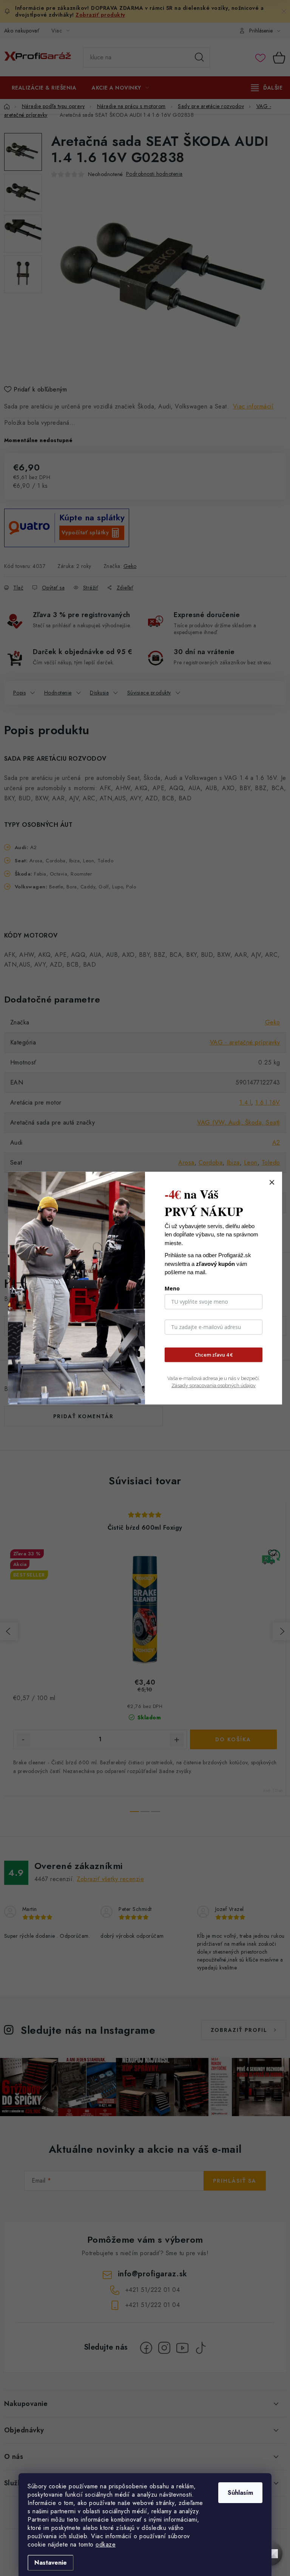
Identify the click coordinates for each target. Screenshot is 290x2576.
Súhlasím (240, 2493)
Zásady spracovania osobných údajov (214, 1385)
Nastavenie (51, 2563)
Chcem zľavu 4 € (214, 1355)
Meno (172, 1288)
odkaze (106, 2544)
